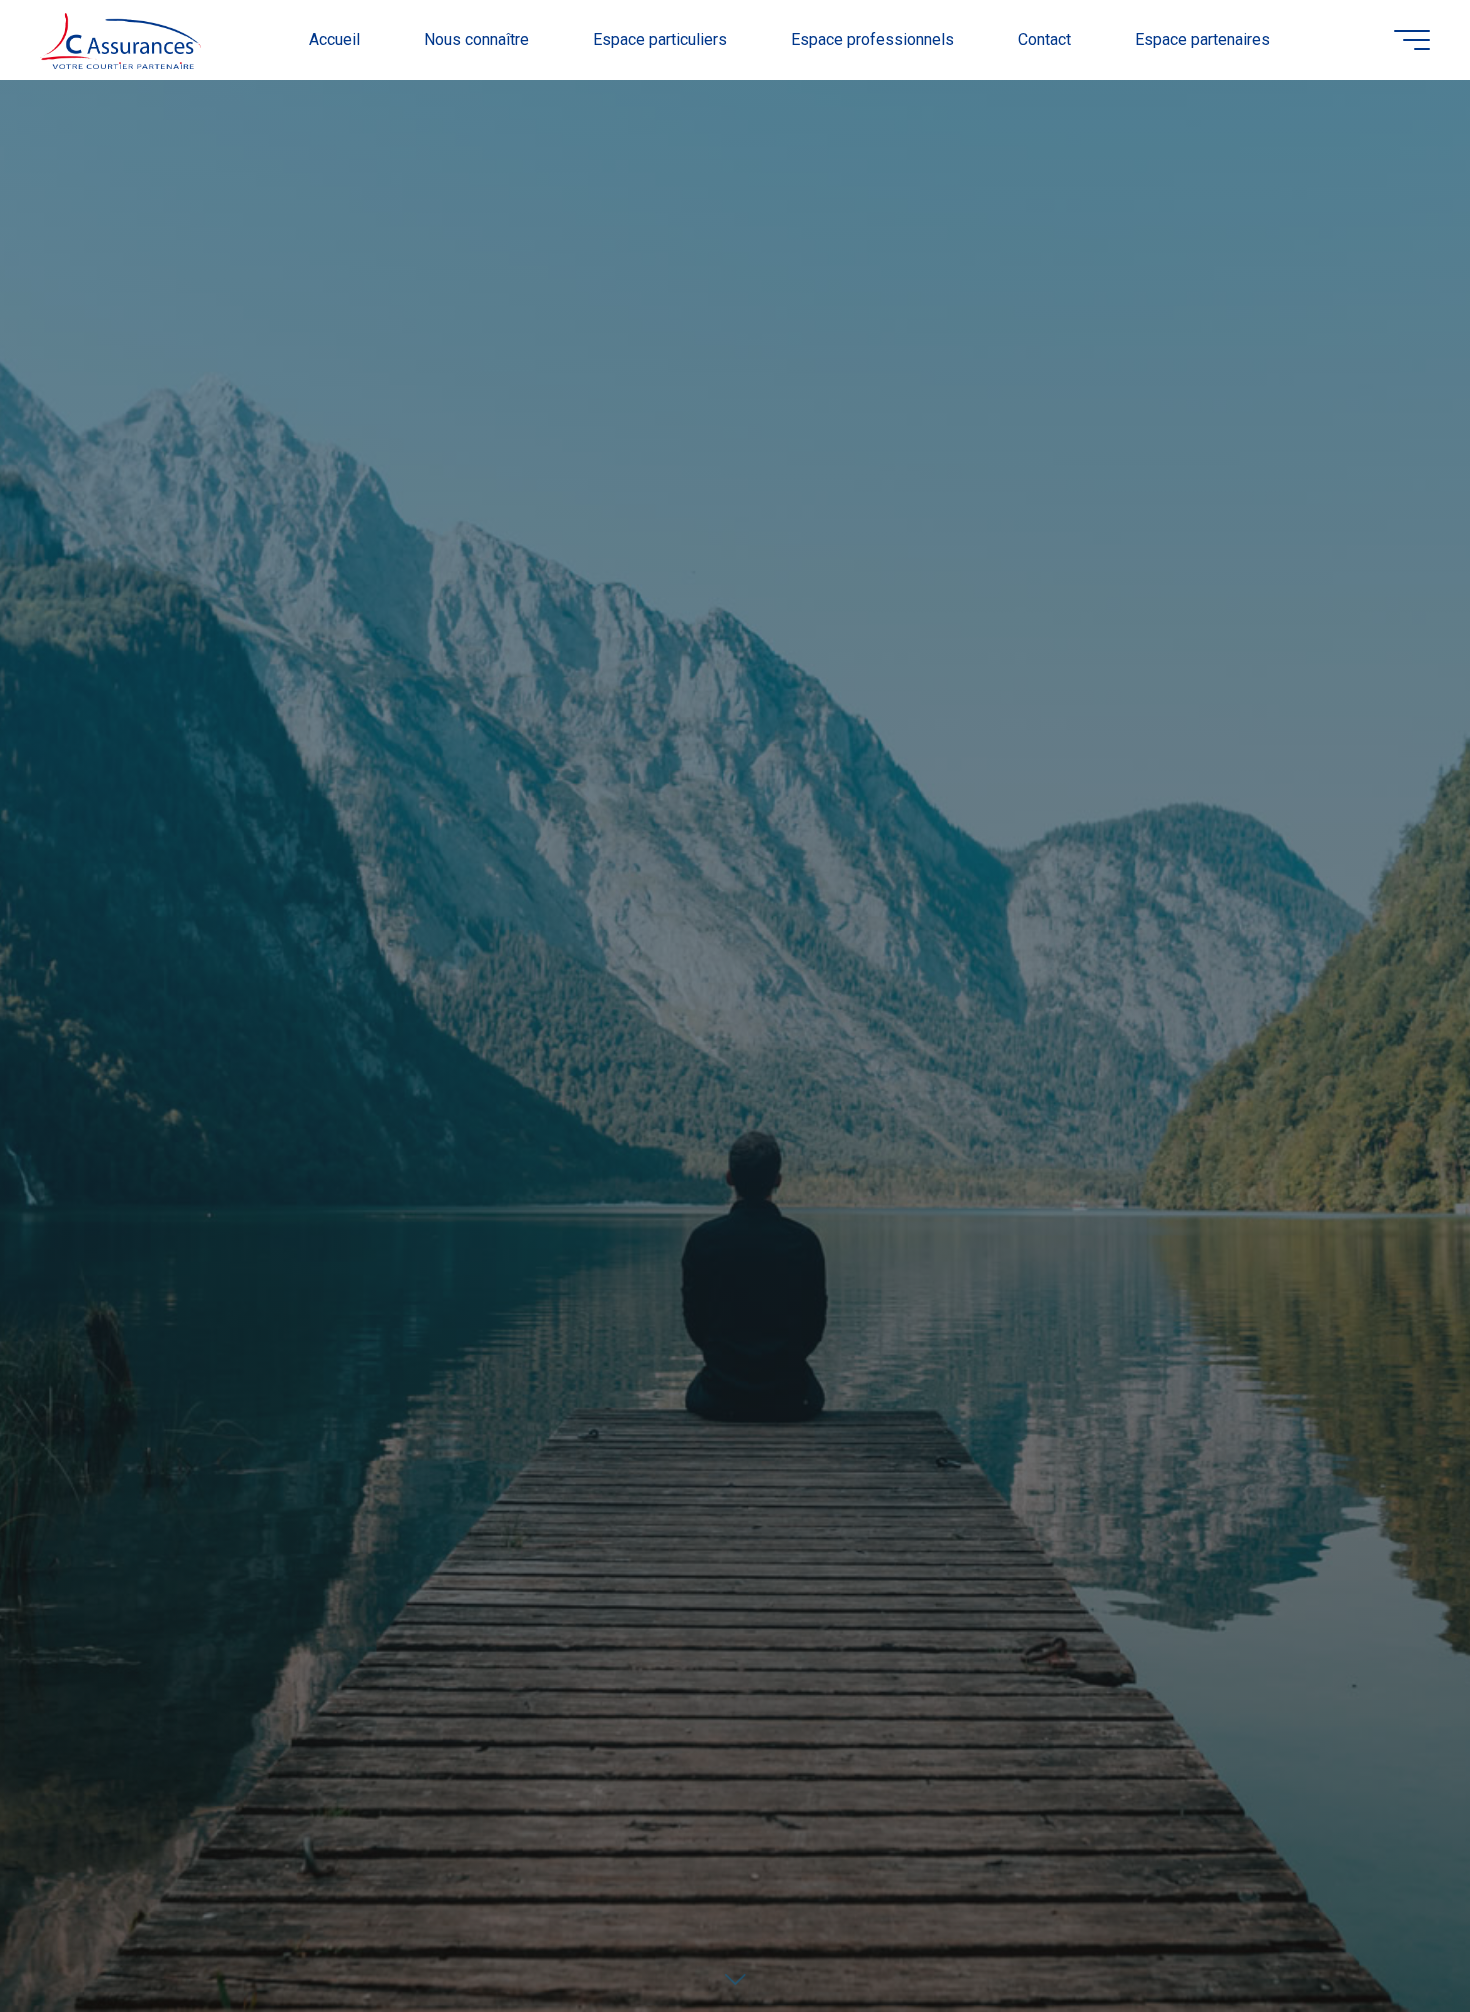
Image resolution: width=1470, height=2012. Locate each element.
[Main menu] (1412, 40)
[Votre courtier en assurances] (120, 39)
